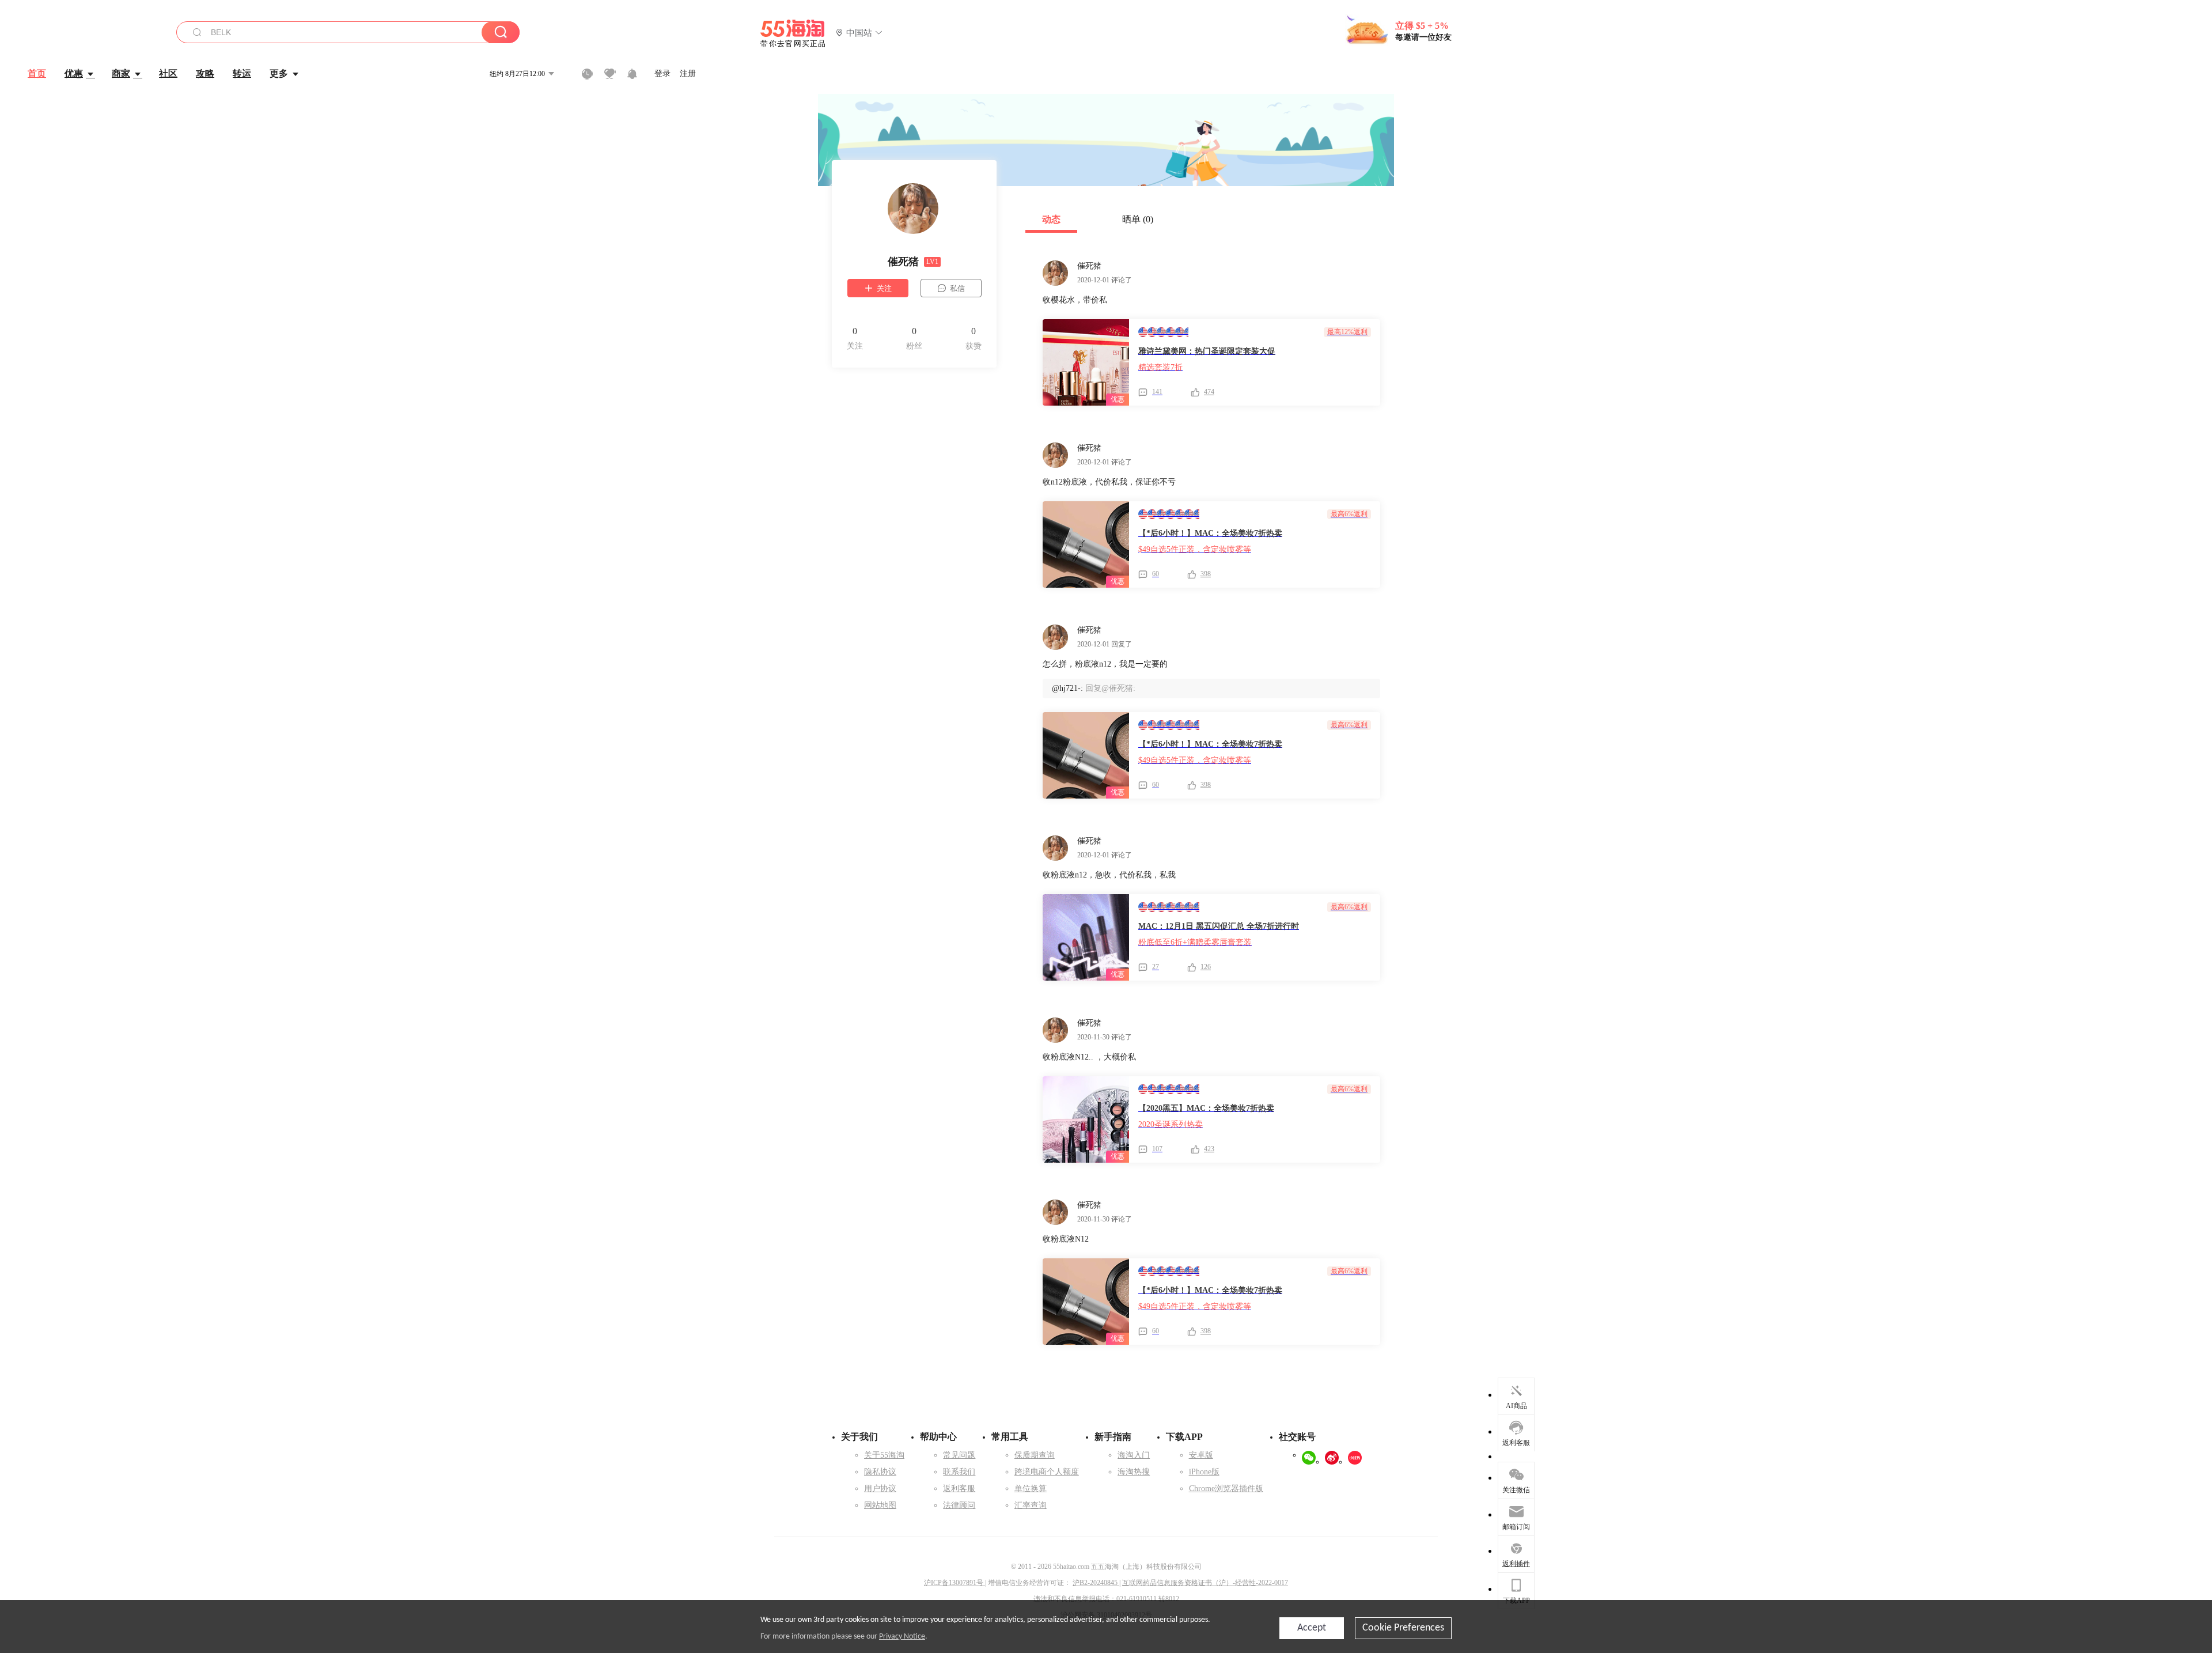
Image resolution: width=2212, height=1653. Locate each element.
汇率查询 (1031, 1505)
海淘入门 (1134, 1455)
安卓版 (1201, 1455)
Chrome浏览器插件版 (1226, 1489)
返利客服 (959, 1489)
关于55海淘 (884, 1455)
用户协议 (880, 1489)
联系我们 (959, 1472)
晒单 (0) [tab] (1138, 219)
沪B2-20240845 (1096, 1583)
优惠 (74, 73)
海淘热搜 (1134, 1472)
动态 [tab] (1051, 219)
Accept (1312, 1628)
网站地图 (880, 1505)
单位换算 (1031, 1489)
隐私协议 (880, 1472)
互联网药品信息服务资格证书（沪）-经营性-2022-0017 (1205, 1583)
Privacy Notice (902, 1637)
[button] (859, 33)
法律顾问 (959, 1505)
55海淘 (793, 33)
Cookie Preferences (1403, 1628)
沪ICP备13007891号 (955, 1583)
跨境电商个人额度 (1047, 1472)
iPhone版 (1204, 1472)
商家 (121, 73)
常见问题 (959, 1455)
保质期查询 (1035, 1455)
